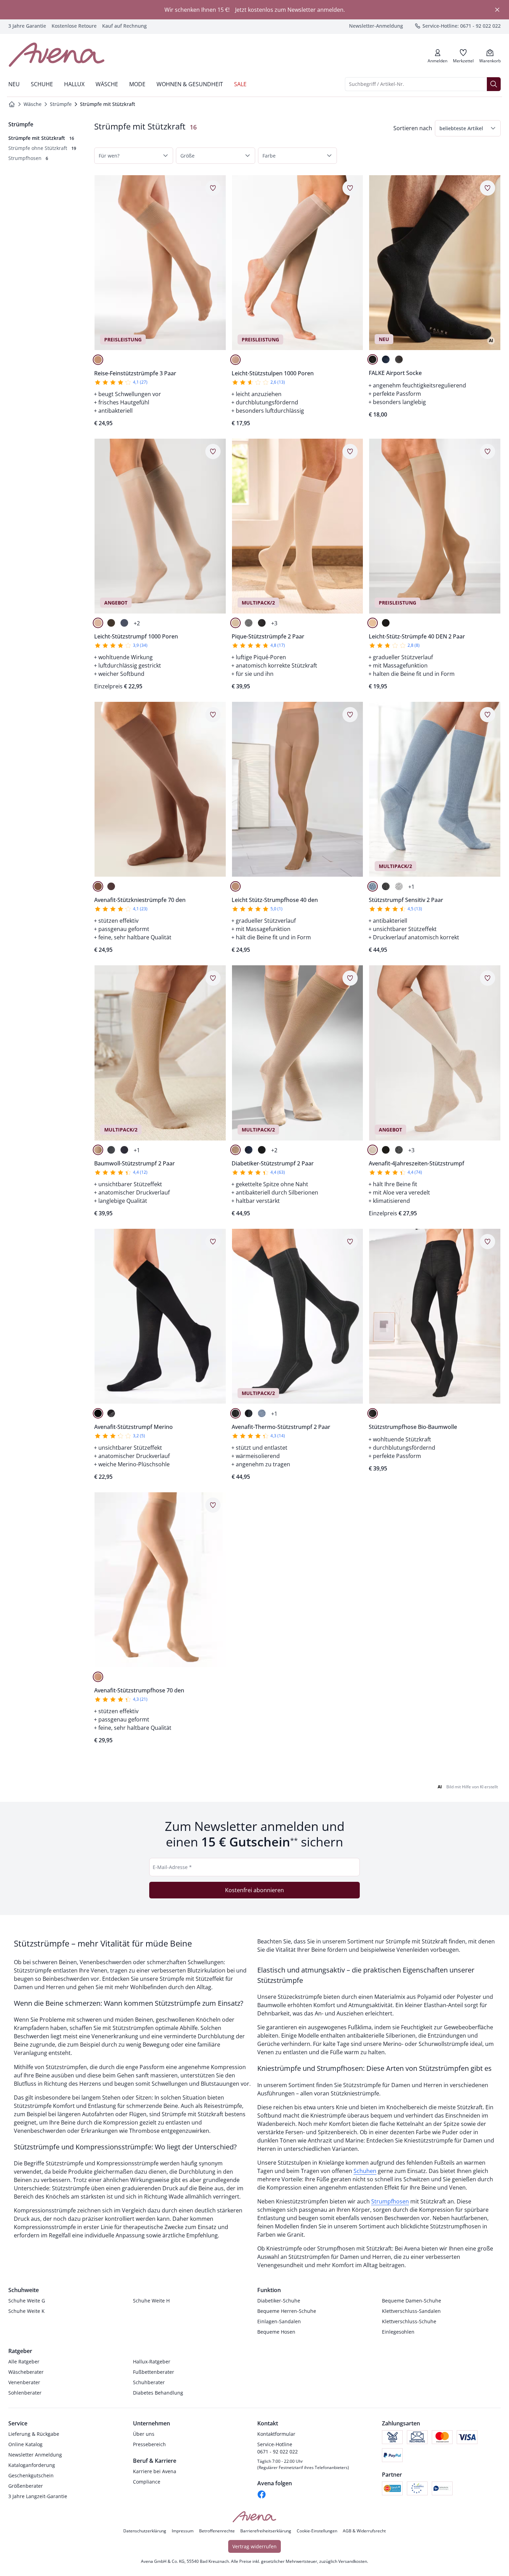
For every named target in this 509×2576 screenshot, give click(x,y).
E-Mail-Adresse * (172, 1867)
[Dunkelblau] (124, 1150)
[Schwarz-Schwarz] (98, 1413)
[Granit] (111, 886)
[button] (468, 128)
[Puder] (98, 360)
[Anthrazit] (399, 359)
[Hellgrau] (399, 886)
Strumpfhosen (390, 2201)
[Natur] (235, 623)
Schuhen (365, 2171)
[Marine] (386, 359)
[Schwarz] (373, 359)
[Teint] (98, 886)
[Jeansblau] (124, 623)
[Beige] (98, 1150)
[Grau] (249, 623)
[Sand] (235, 360)
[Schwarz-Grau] (111, 1413)
